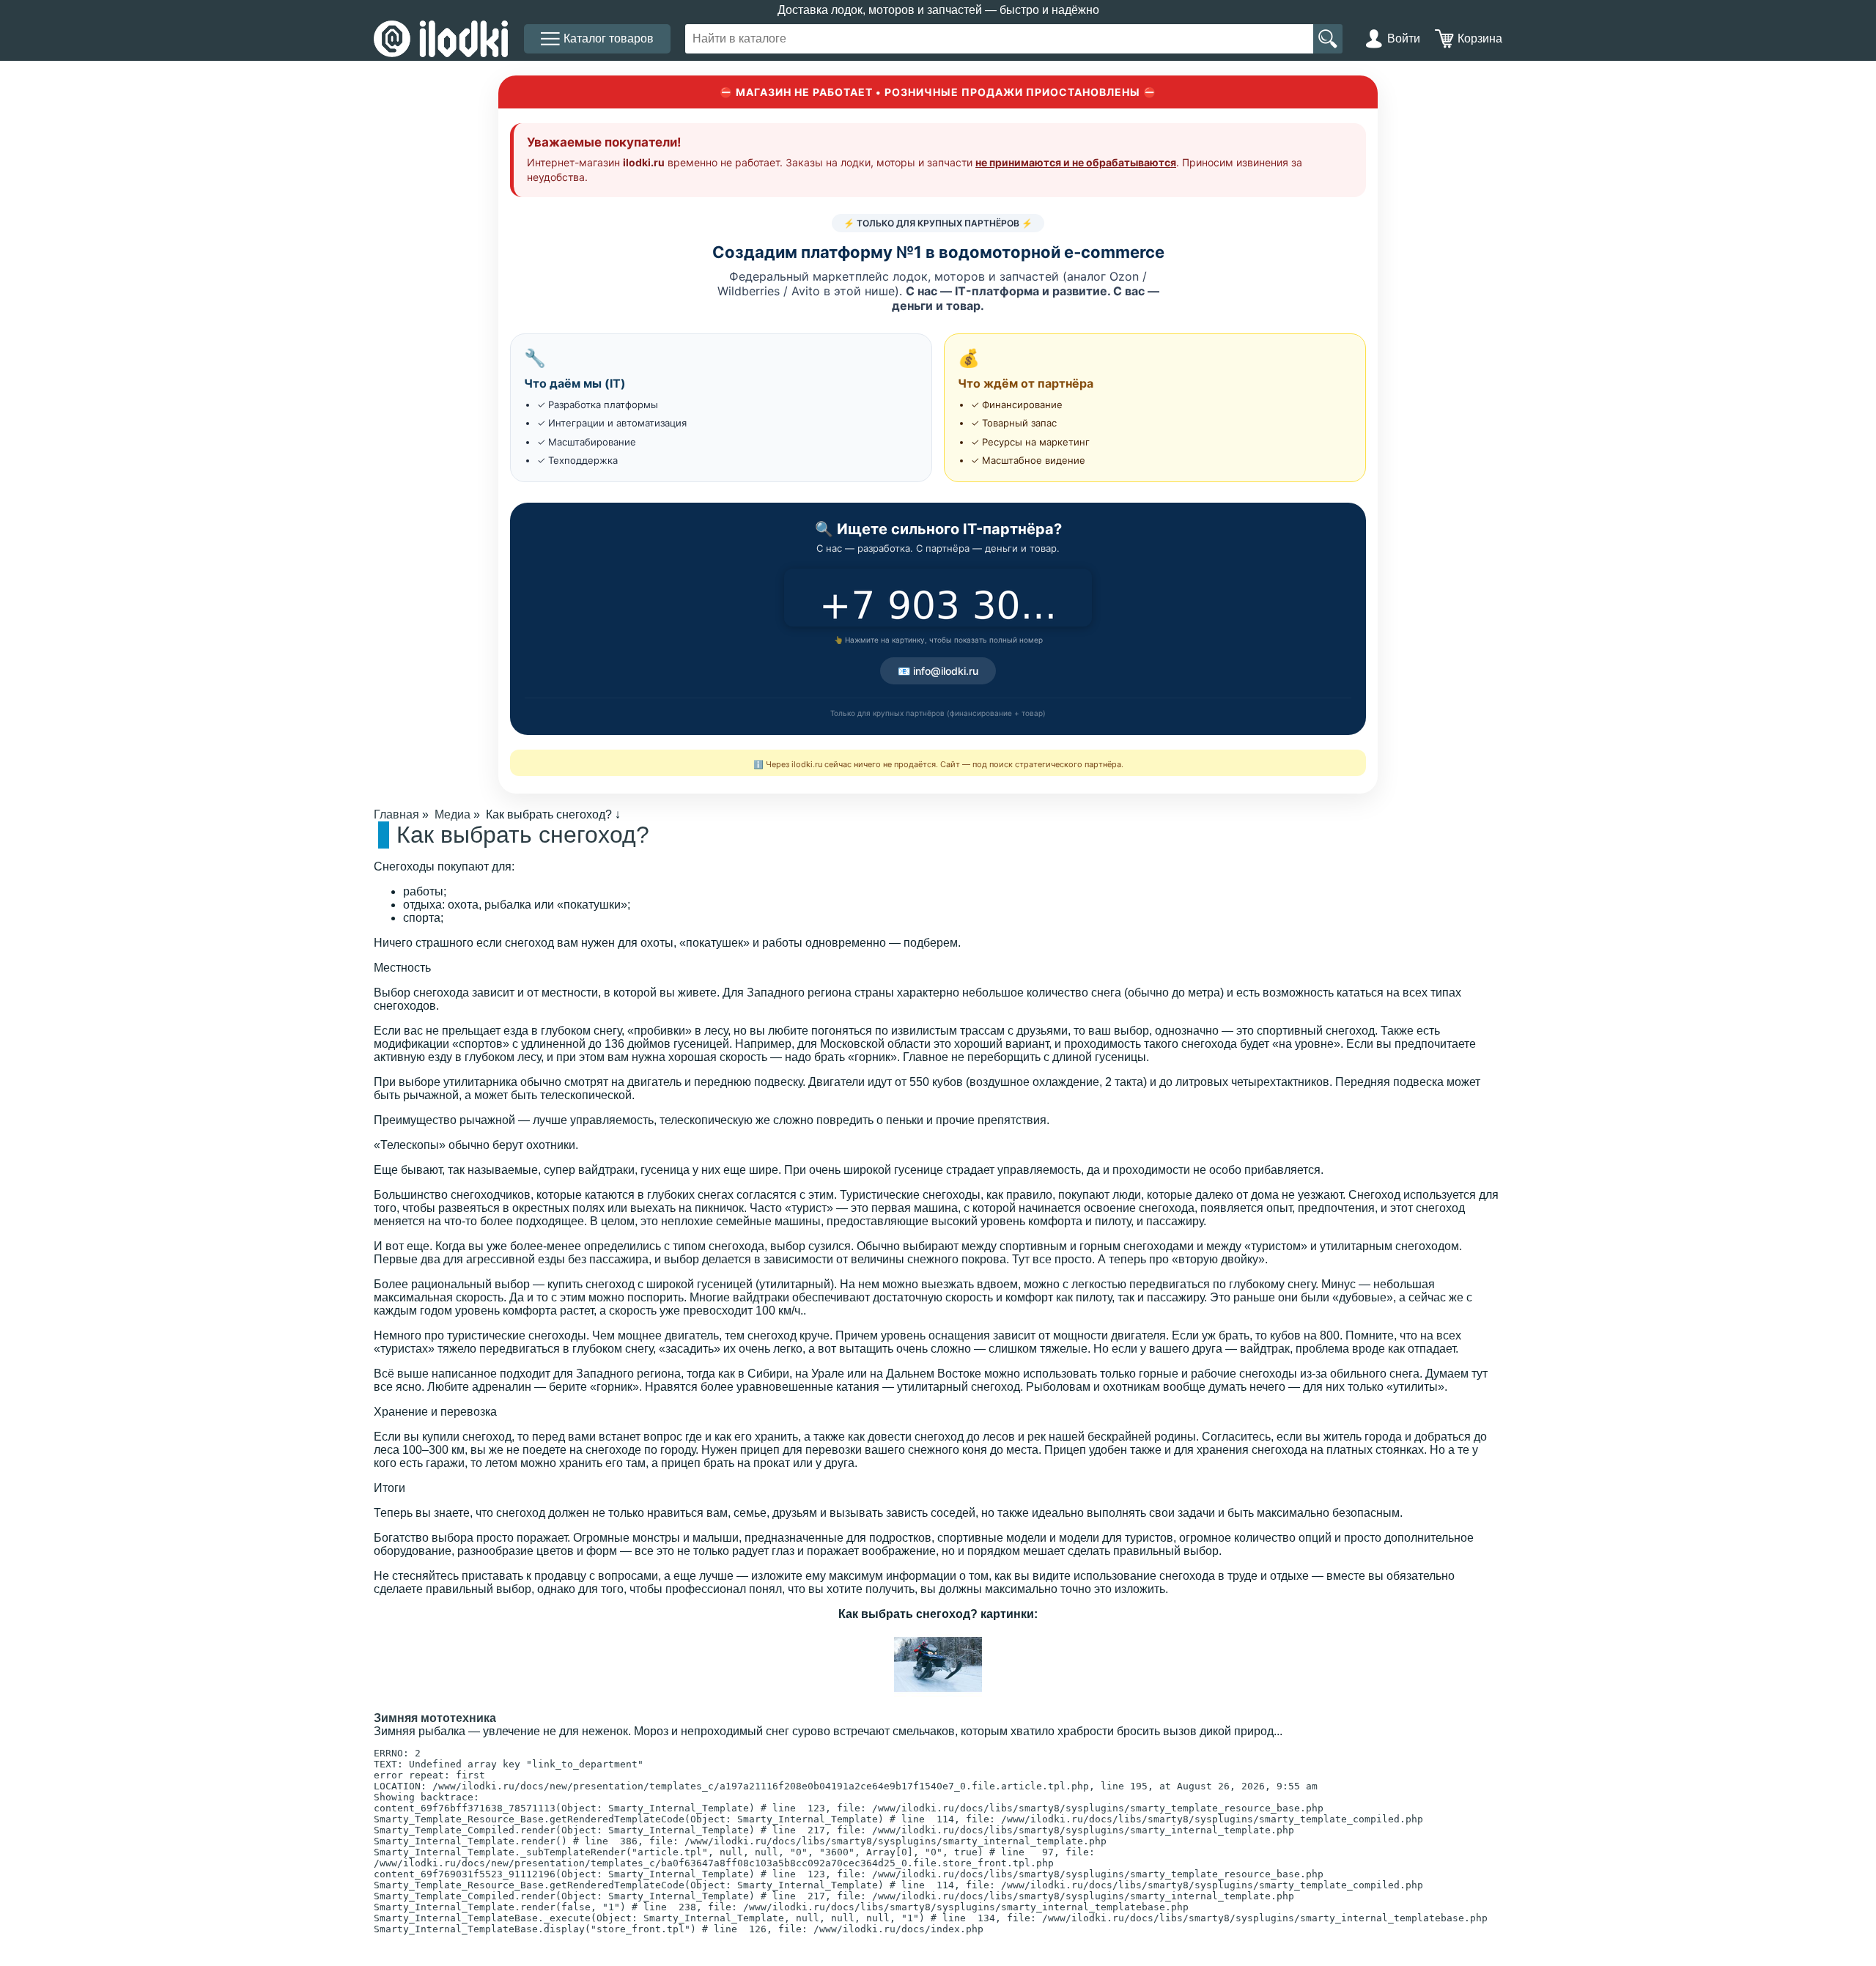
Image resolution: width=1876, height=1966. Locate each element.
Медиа (453, 814)
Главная (396, 814)
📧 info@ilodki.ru (938, 671)
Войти (1404, 38)
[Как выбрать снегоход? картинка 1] (938, 1705)
